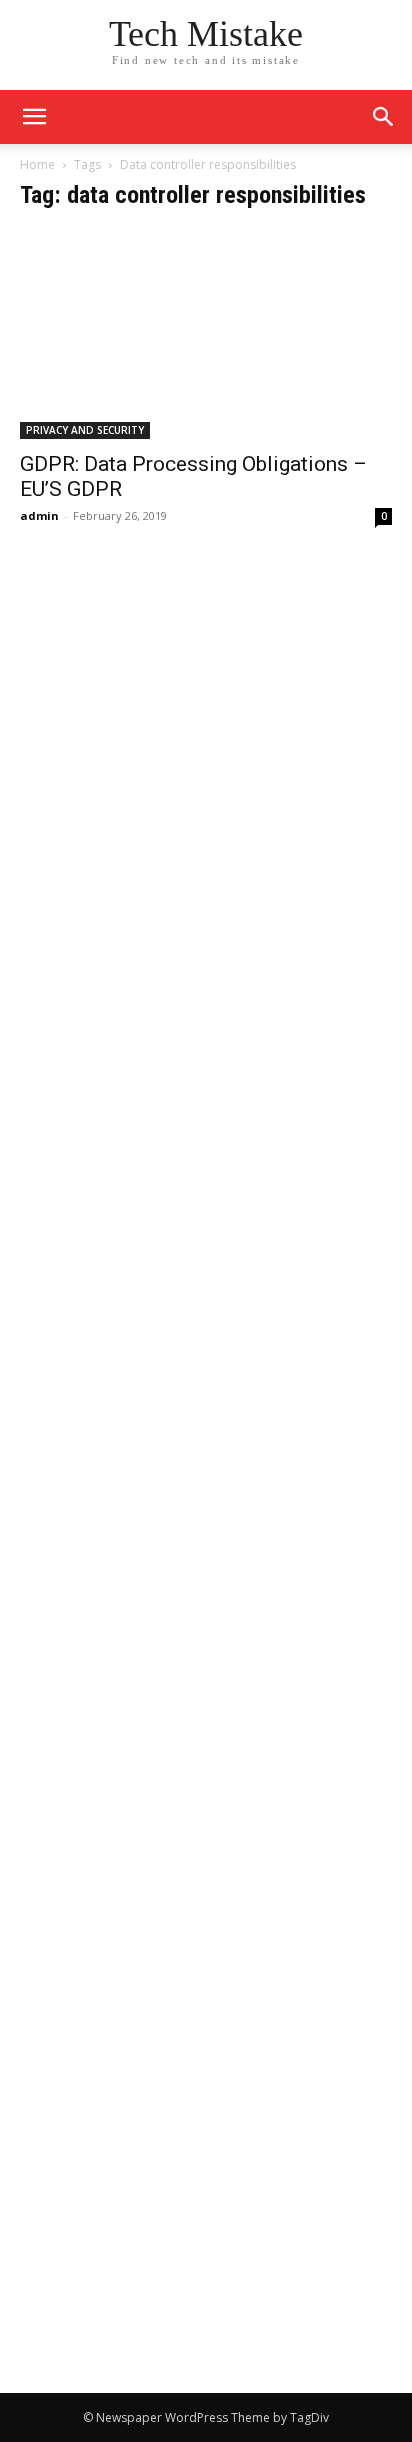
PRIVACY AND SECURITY (85, 430)
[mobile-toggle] (34, 117)
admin (39, 515)
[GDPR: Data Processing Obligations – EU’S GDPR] (206, 334)
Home (37, 164)
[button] (384, 117)
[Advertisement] (206, 773)
